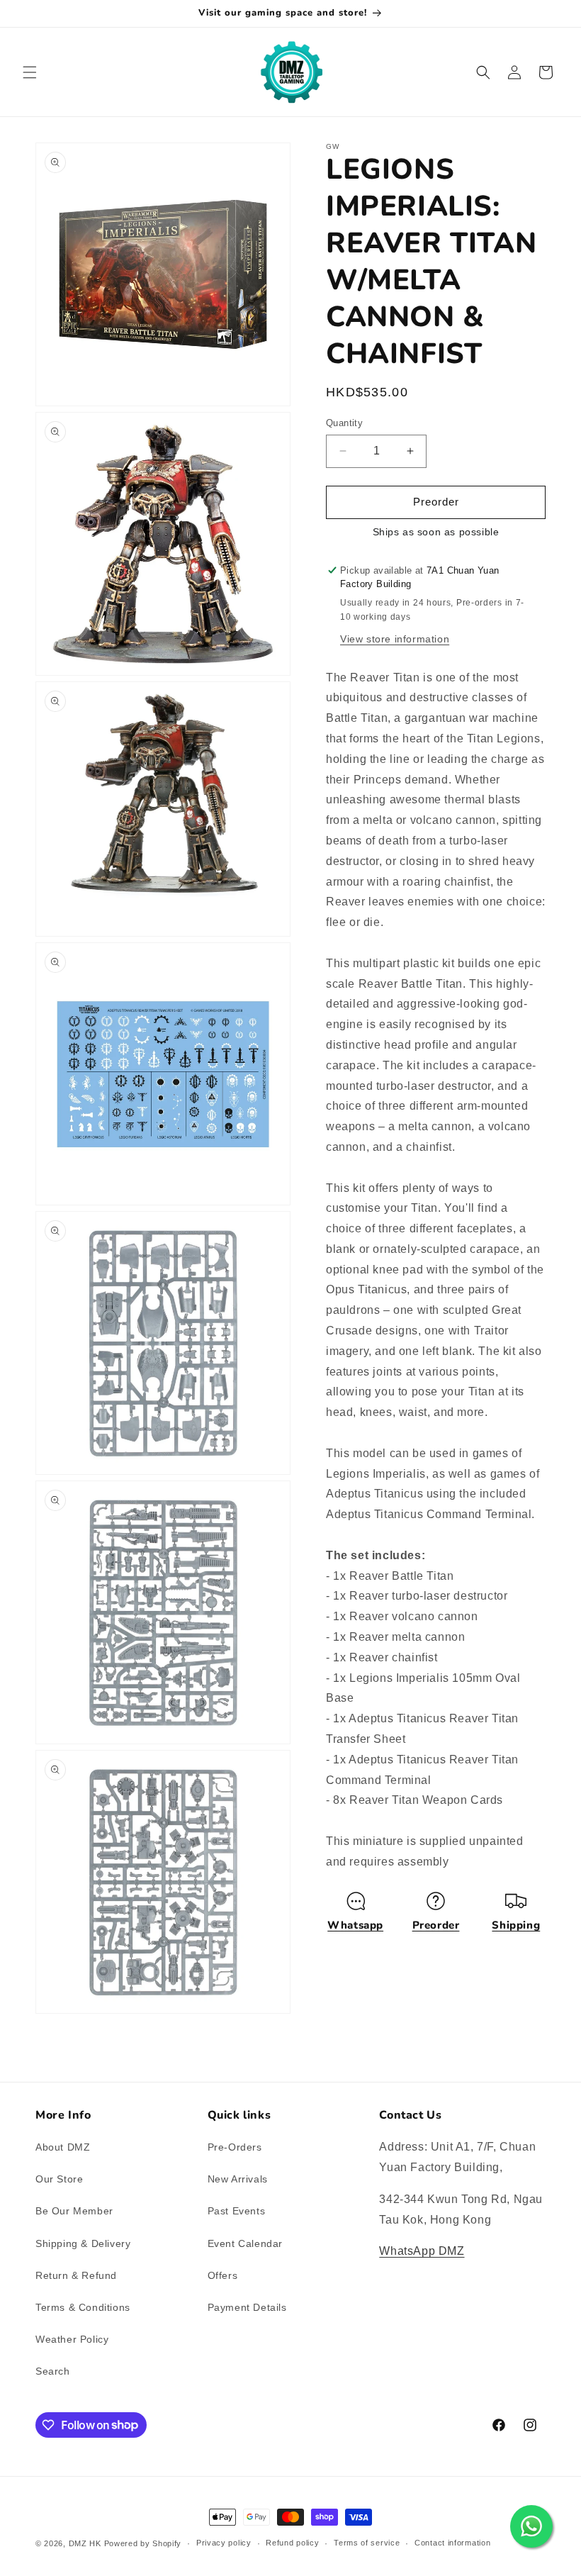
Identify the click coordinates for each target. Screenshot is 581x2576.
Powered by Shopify (143, 2543)
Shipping (516, 1925)
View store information (395, 639)
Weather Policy (72, 2339)
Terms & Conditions (83, 2307)
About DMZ (63, 2147)
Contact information (452, 2543)
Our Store (59, 2179)
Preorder (436, 1925)
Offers (223, 2275)
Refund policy (292, 2543)
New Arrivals (238, 2179)
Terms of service (367, 2543)
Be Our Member (74, 2211)
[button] (30, 72)
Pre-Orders (235, 2147)
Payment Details (247, 2307)
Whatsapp (355, 1925)
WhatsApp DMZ (422, 2251)
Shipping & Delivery (83, 2243)
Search (53, 2371)
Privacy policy (224, 2543)
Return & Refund (76, 2275)
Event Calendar (245, 2243)
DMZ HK (85, 2543)
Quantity (344, 423)
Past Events (237, 2211)
